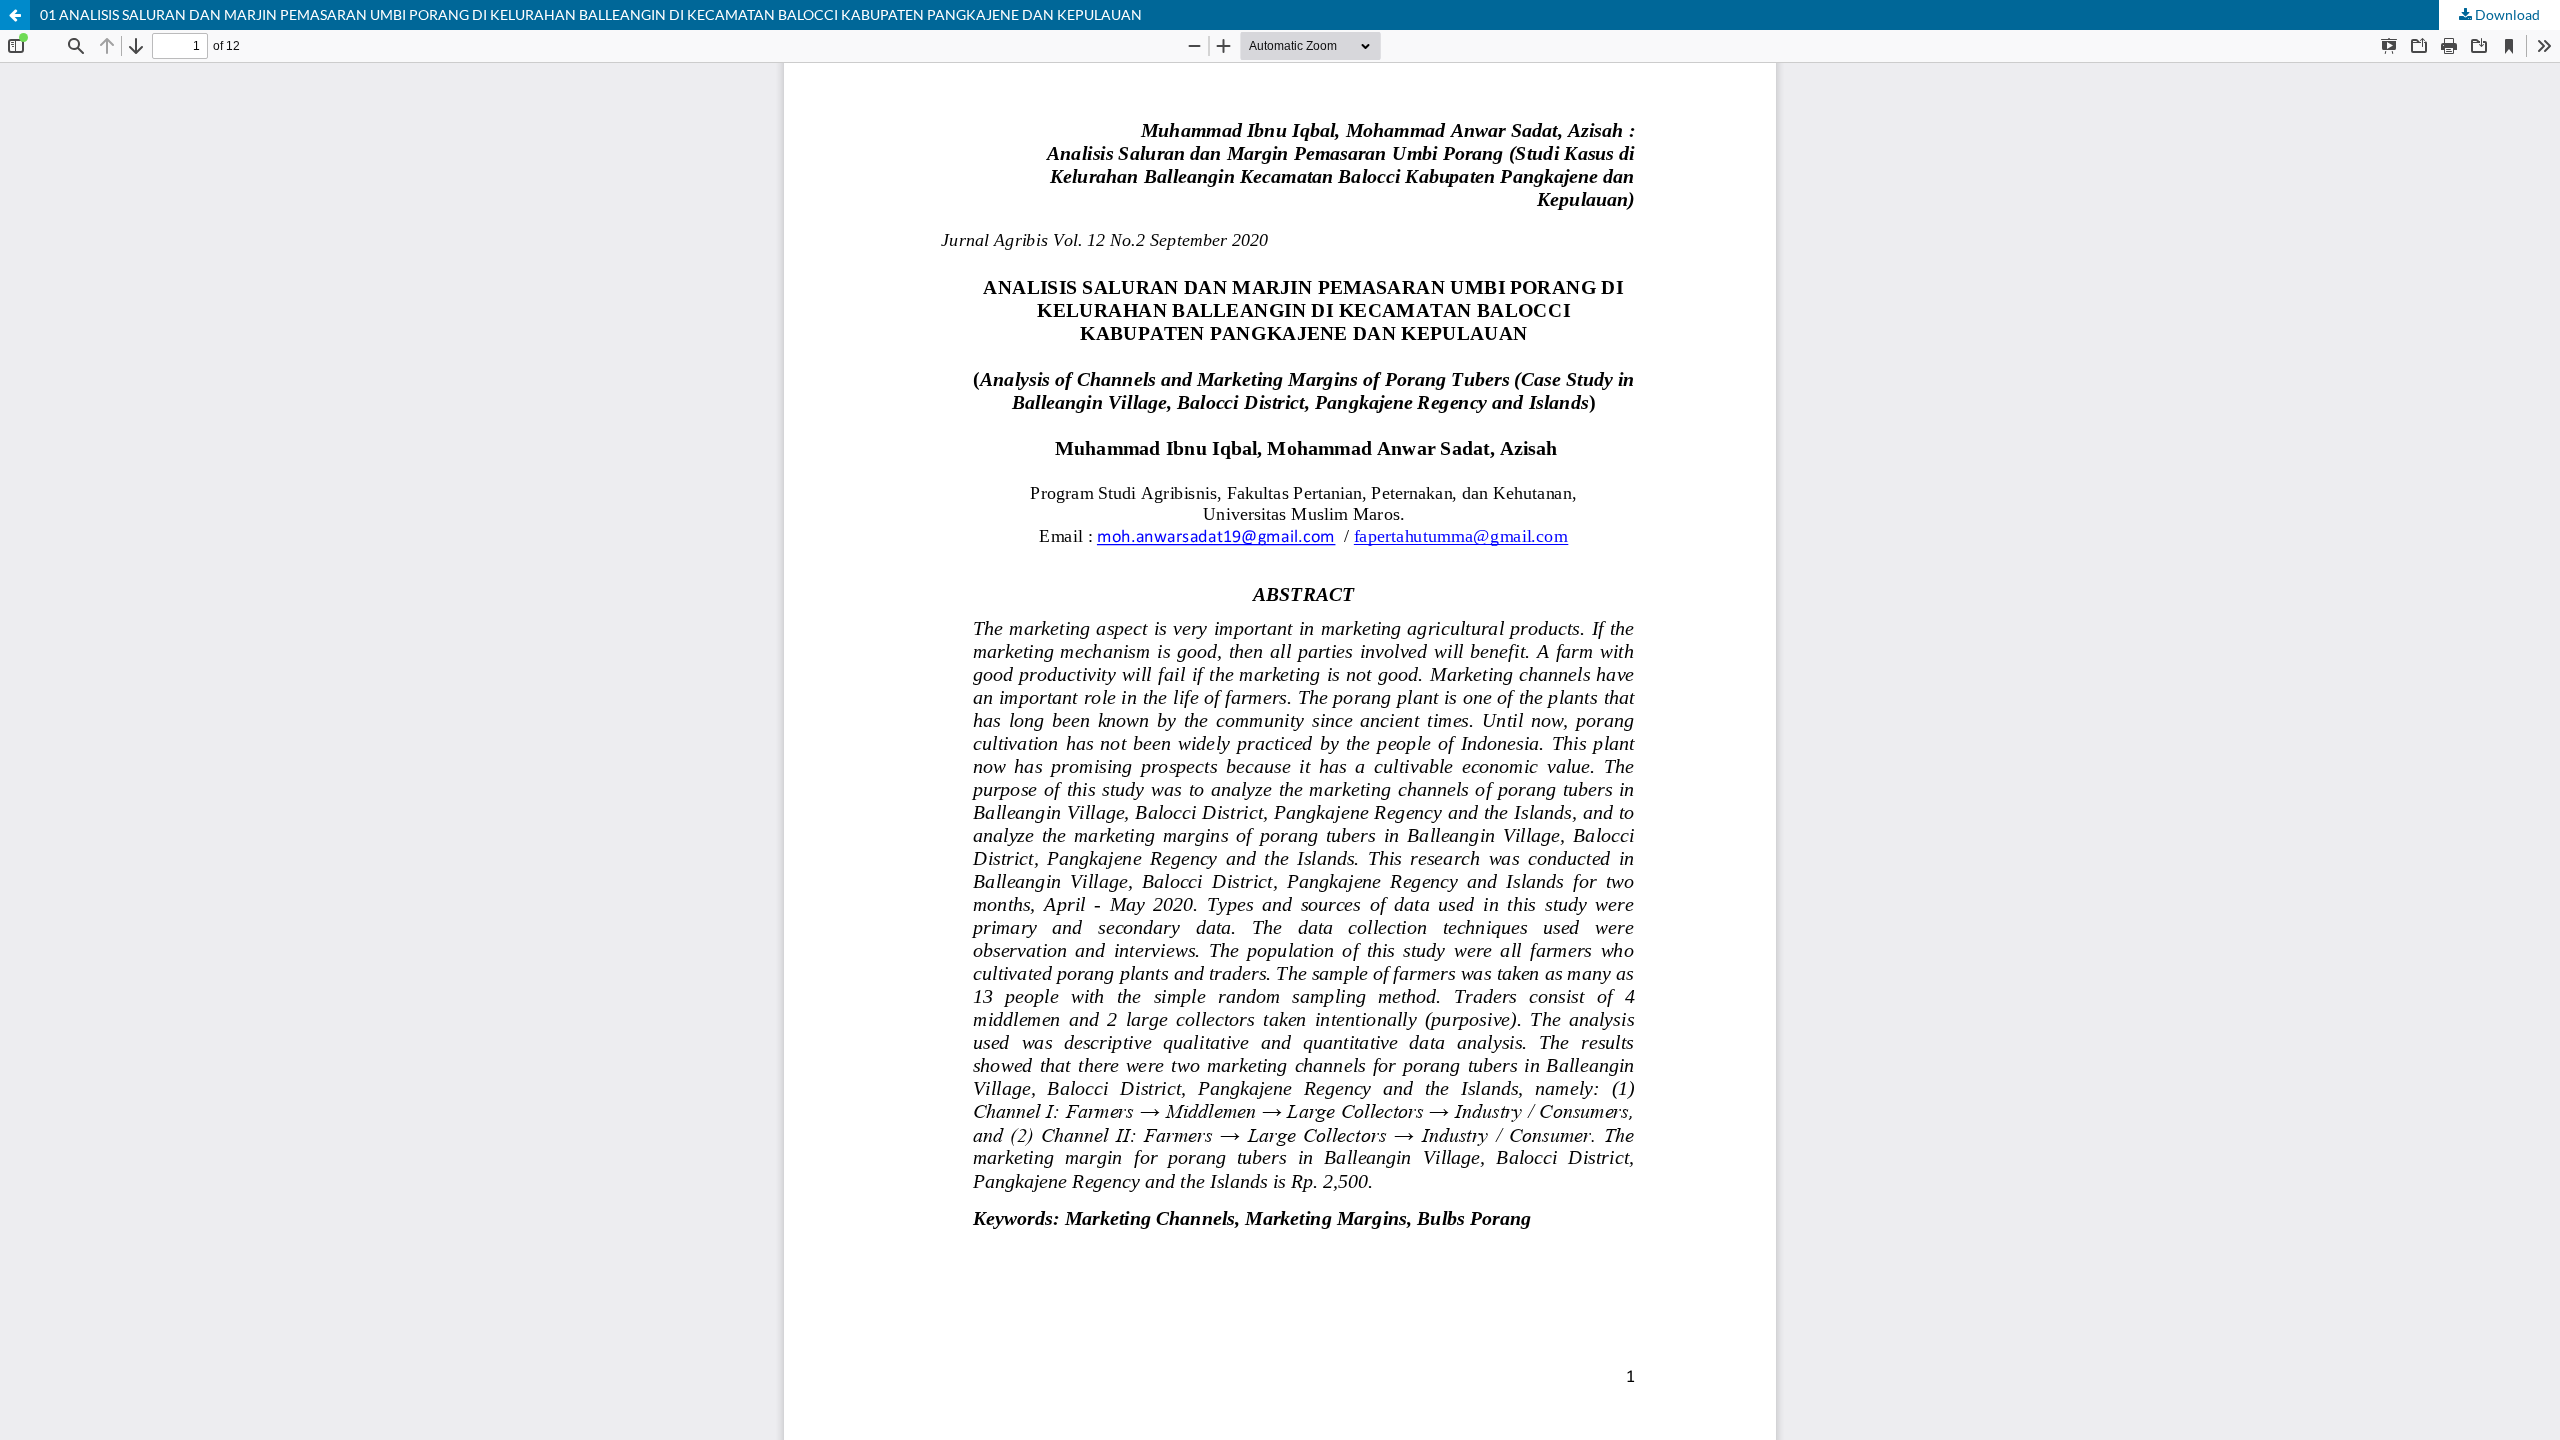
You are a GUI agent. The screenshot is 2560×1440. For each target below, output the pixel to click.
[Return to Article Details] (15, 15)
